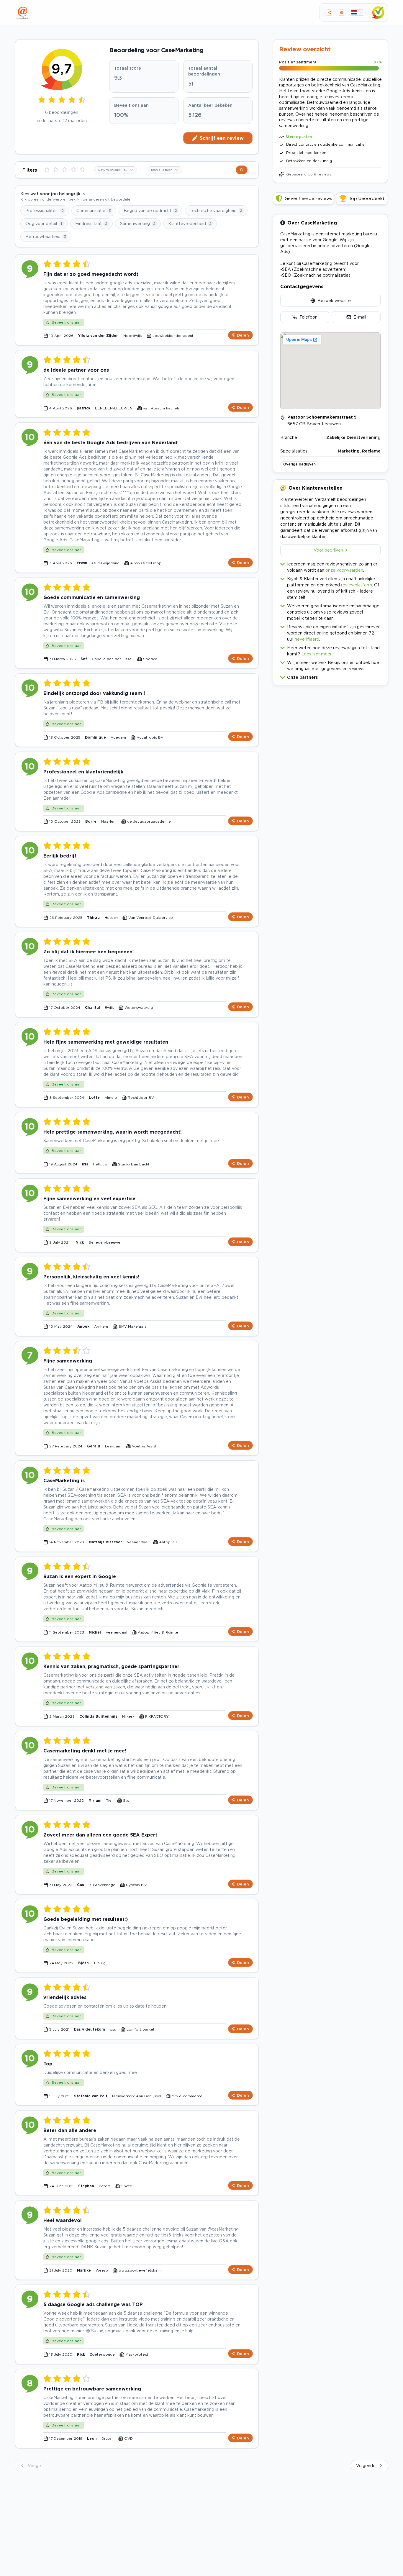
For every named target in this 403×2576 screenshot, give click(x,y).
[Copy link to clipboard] (329, 13)
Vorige (34, 2466)
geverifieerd (307, 639)
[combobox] (116, 170)
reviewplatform (357, 585)
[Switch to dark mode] (341, 13)
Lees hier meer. (317, 654)
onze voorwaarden (344, 570)
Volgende (366, 2466)
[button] (330, 676)
